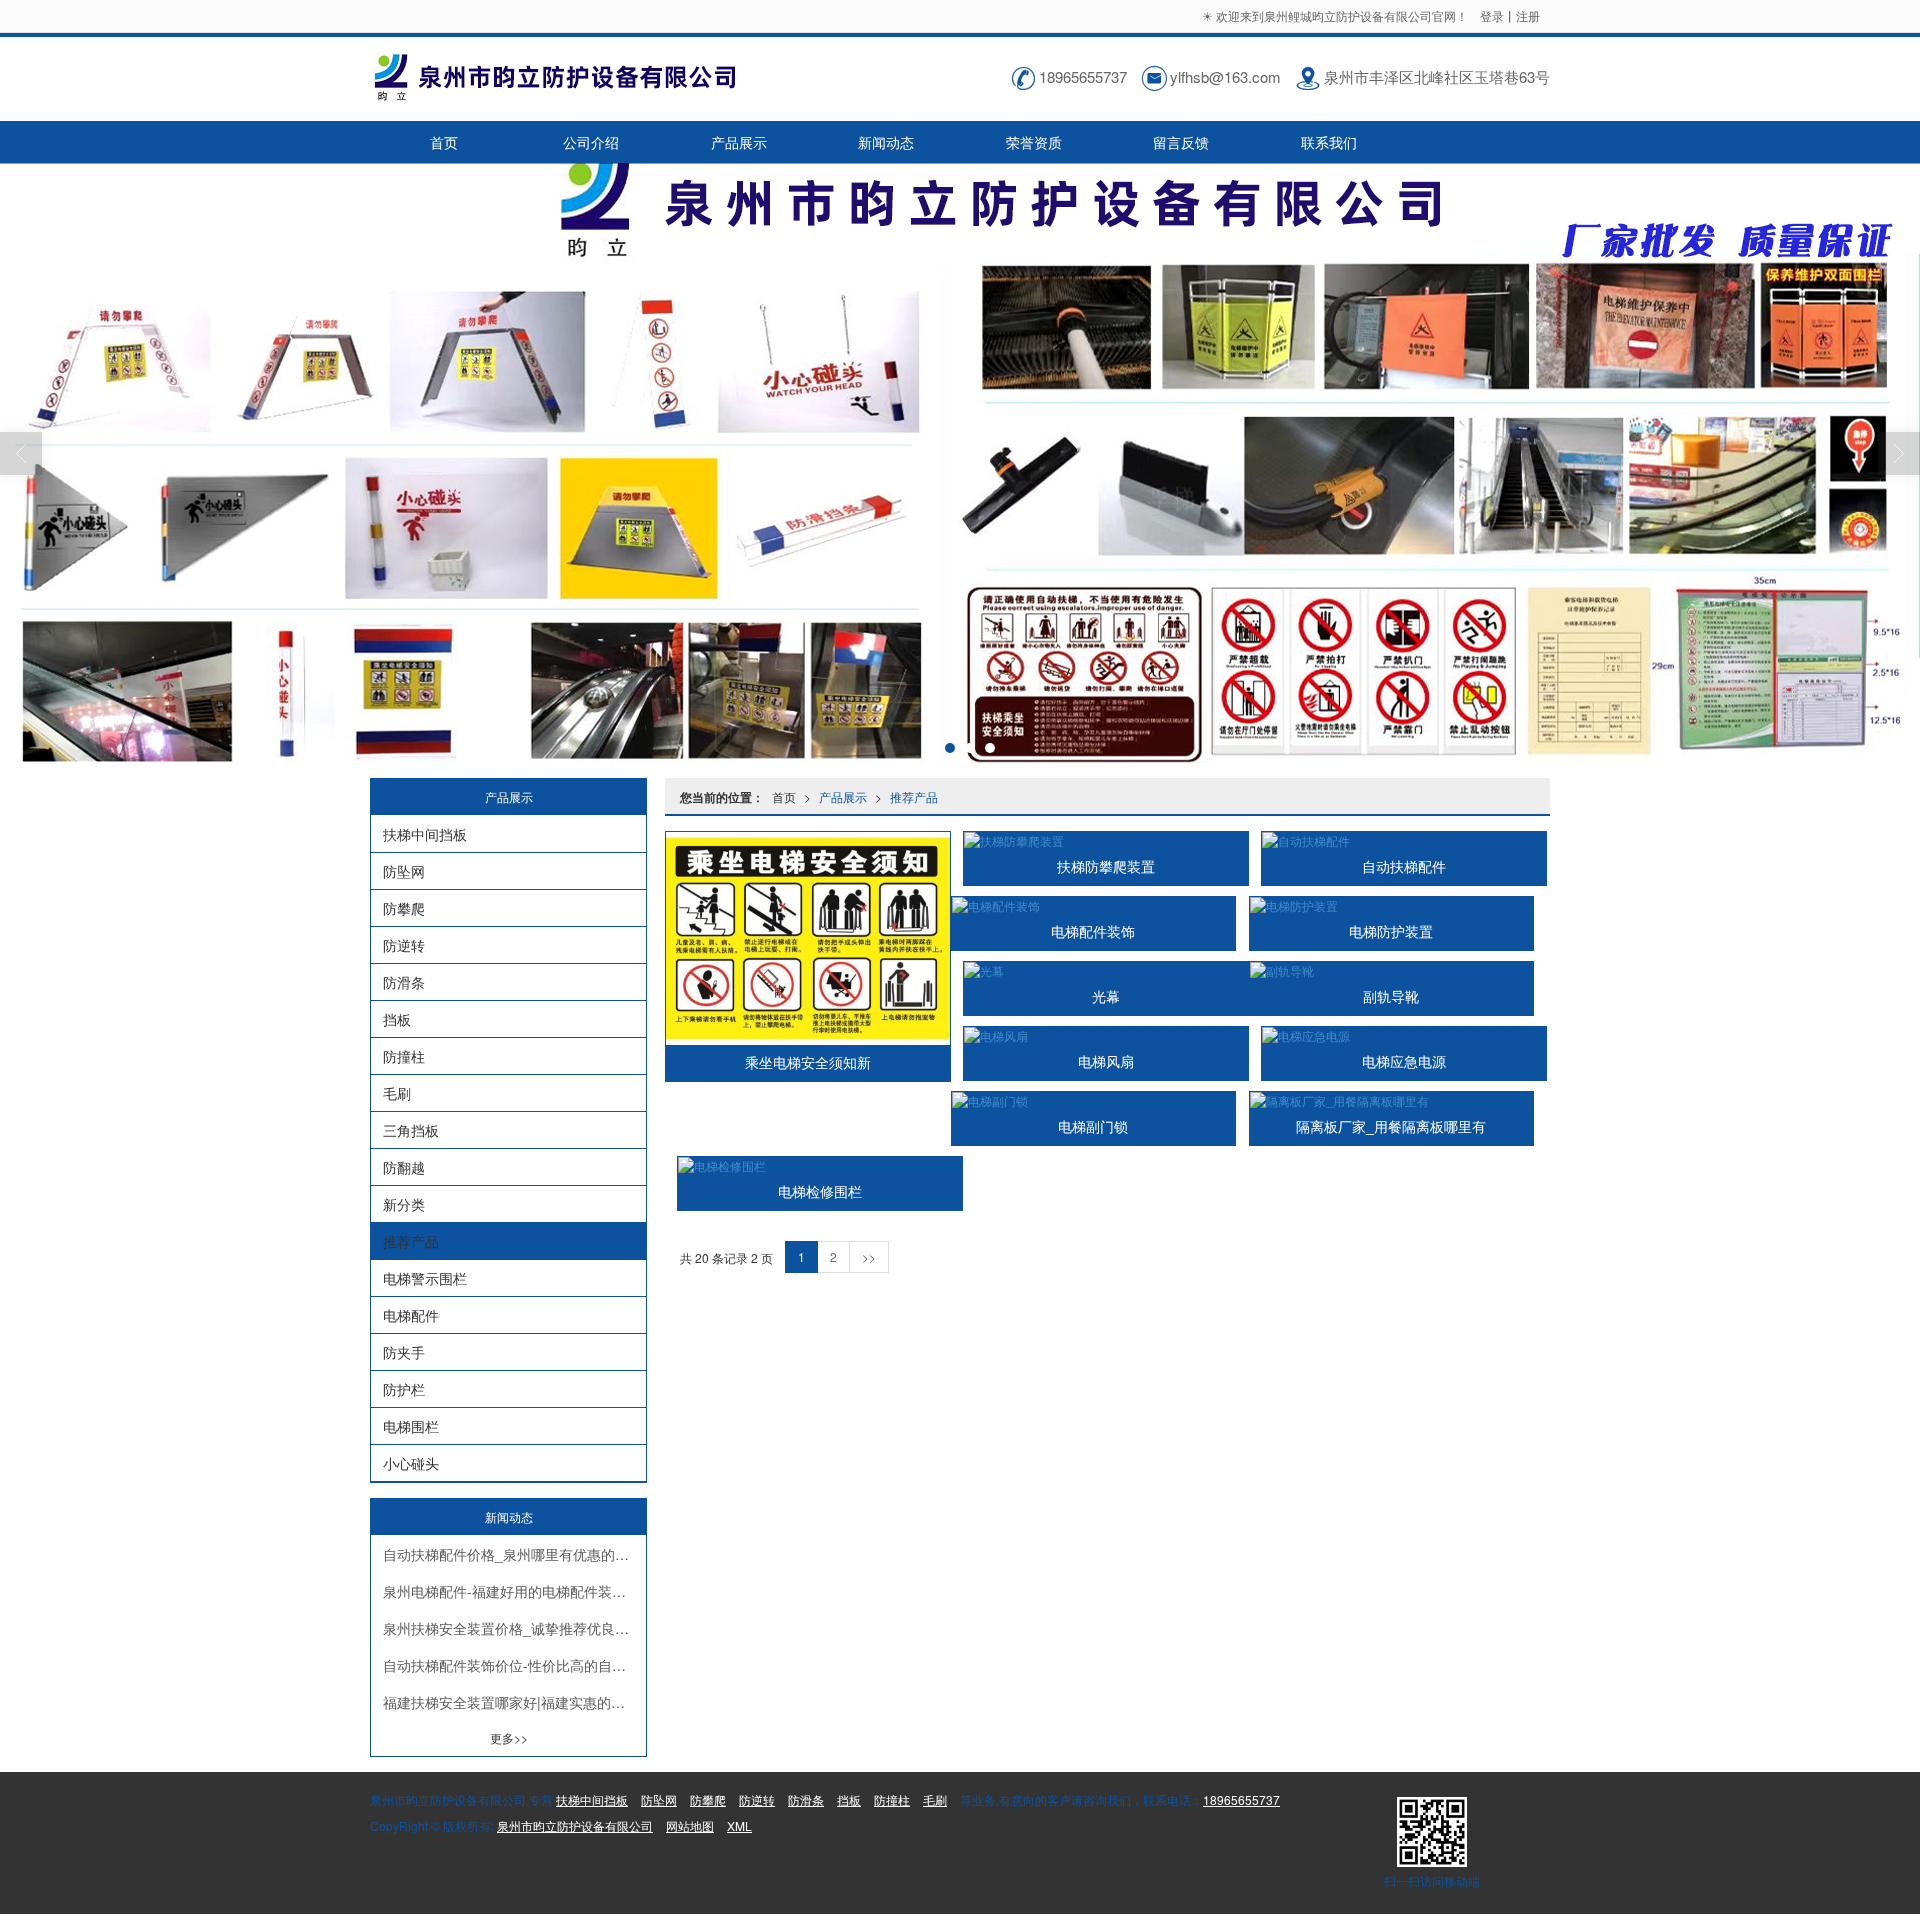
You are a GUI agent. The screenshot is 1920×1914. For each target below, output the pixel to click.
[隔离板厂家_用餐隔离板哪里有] (1392, 1100)
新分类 (404, 1204)
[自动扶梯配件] (1404, 840)
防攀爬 (404, 908)
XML (739, 1825)
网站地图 (690, 1825)
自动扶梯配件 (1404, 867)
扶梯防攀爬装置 (1106, 867)
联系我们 (1329, 142)
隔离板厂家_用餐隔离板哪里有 (1391, 1127)
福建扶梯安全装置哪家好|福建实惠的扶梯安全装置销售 (514, 1702)
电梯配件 (411, 1315)
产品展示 (739, 142)
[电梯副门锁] (1094, 1100)
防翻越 (404, 1167)
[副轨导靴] (1392, 970)
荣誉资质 (1034, 142)
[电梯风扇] (1106, 1035)
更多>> (509, 1737)
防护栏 (404, 1389)
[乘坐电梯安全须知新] (808, 938)
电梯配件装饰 (1093, 932)
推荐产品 (914, 796)
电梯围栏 (411, 1426)
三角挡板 (411, 1130)
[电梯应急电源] (1404, 1035)
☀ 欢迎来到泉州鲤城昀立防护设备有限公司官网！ (1336, 15)
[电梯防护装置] (1392, 905)
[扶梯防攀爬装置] (1106, 840)
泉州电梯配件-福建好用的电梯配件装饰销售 (514, 1591)
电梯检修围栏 (820, 1192)
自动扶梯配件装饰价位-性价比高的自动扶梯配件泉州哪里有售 (514, 1665)
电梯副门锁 (1093, 1127)
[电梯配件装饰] (1094, 905)
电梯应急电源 (1404, 1062)
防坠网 (404, 871)
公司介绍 (591, 142)
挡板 (397, 1019)
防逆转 (404, 945)
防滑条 (404, 982)
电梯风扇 (1106, 1062)
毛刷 (397, 1093)
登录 (1492, 15)
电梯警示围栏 (425, 1278)
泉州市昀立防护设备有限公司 (575, 1825)
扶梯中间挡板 (425, 834)
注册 (1528, 15)
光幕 (1106, 997)
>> (869, 1256)
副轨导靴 (1391, 997)
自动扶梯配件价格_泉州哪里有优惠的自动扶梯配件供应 (514, 1554)
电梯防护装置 (1391, 932)
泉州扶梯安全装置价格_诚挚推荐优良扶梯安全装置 (514, 1628)
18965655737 (1241, 1799)
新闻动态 (886, 142)
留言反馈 (1181, 142)
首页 (444, 142)
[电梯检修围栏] (820, 1165)
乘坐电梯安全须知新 (808, 1063)
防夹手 (404, 1352)
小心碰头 (411, 1463)
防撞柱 (404, 1056)
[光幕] (1106, 970)
